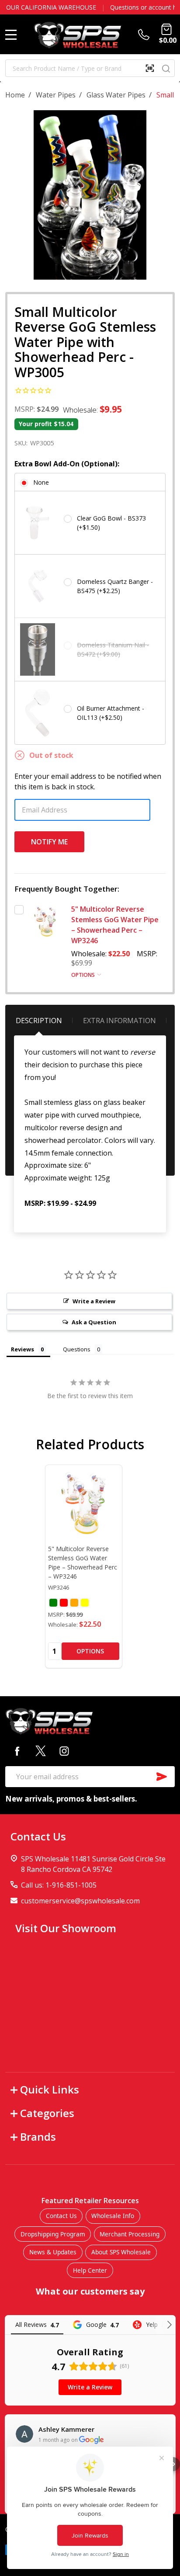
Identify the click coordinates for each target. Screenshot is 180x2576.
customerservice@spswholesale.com (80, 1901)
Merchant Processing (130, 2234)
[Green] (53, 1603)
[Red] (64, 1603)
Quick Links (50, 2089)
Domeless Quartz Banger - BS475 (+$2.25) (115, 586)
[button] (173, 2464)
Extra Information (119, 1021)
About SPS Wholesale (121, 2252)
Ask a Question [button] (94, 1322)
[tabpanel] (84, 1566)
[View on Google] (24, 2434)
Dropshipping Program (53, 2234)
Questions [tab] (77, 1349)
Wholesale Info (113, 2216)
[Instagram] (64, 1751)
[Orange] (74, 1603)
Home (15, 95)
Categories (47, 2113)
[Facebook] (17, 1751)
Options (84, 975)
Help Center (90, 2270)
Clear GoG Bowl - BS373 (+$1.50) (111, 523)
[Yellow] (85, 1603)
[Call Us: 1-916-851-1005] (145, 35)
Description (39, 1021)
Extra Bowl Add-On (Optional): (67, 464)
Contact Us (61, 2216)
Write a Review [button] (94, 1301)
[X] (41, 1751)
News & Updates (53, 2252)
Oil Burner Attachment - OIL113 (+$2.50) (111, 713)
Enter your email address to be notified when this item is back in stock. (88, 781)
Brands (38, 2137)
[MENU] (11, 35)
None (41, 482)
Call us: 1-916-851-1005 (59, 1885)
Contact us (153, 7)
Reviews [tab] (22, 1349)
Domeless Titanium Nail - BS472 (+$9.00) (113, 649)
